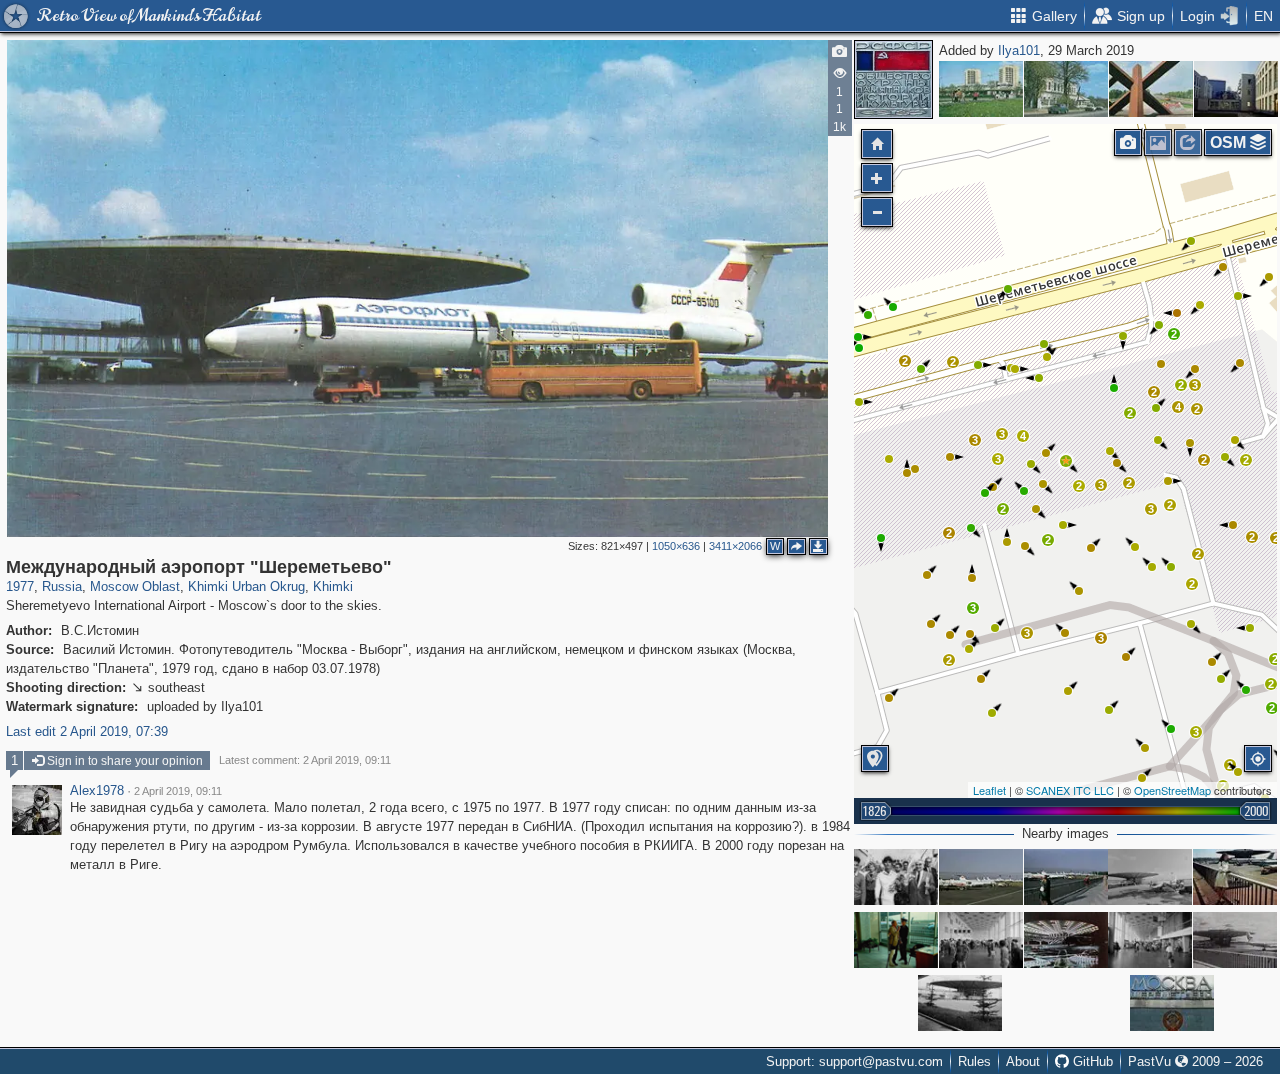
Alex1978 (97, 791)
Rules (974, 1061)
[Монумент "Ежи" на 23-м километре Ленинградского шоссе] (1151, 89)
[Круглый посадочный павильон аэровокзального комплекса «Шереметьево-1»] (1235, 940)
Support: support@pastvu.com (854, 1061)
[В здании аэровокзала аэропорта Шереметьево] (981, 940)
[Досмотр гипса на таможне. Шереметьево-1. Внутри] (896, 940)
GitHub (1091, 1061)
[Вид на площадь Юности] (981, 89)
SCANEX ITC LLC (1070, 790)
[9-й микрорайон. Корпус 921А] (1236, 89)
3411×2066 (735, 546)
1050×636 (676, 546)
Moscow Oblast (135, 586)
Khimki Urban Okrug (246, 586)
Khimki (333, 586)
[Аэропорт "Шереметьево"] (896, 877)
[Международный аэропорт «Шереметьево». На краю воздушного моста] (1066, 877)
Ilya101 (1019, 50)
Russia (62, 586)
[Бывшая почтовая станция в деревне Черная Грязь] (1066, 89)
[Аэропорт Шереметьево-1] (1066, 940)
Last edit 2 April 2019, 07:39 (87, 731)
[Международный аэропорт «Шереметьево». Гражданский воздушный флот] (981, 877)
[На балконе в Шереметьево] (1235, 877)
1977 (20, 586)
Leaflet (989, 790)
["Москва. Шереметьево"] (1172, 1003)
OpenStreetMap (1172, 790)
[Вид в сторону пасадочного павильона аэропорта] (1150, 877)
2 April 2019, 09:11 (178, 791)
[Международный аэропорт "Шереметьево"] (1066, 461)
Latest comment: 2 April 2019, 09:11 (305, 760)
